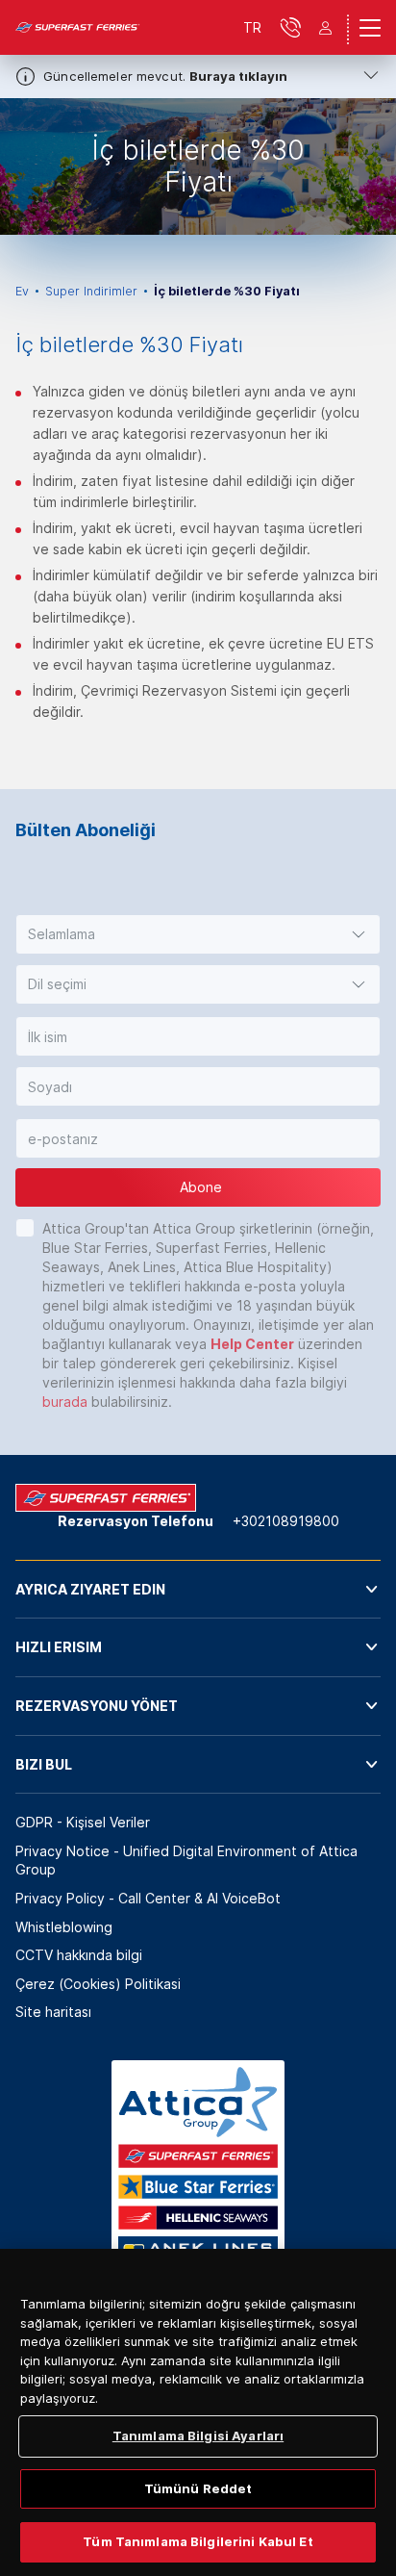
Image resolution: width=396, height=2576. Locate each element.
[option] (198, 166)
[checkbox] (25, 1228)
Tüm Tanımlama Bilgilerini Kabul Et (198, 2541)
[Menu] (370, 28)
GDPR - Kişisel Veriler (83, 1822)
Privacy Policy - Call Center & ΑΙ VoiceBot (148, 1898)
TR (252, 27)
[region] (198, 2412)
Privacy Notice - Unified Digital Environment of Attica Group (186, 1861)
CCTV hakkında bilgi (79, 1955)
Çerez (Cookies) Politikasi (98, 1984)
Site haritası (53, 2012)
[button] (198, 934)
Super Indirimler (91, 291)
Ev (22, 291)
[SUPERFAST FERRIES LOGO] (78, 28)
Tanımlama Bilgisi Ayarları (198, 2436)
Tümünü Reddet (198, 2488)
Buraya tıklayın (238, 76)
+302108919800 (286, 1521)
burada (65, 1402)
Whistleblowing (64, 1927)
